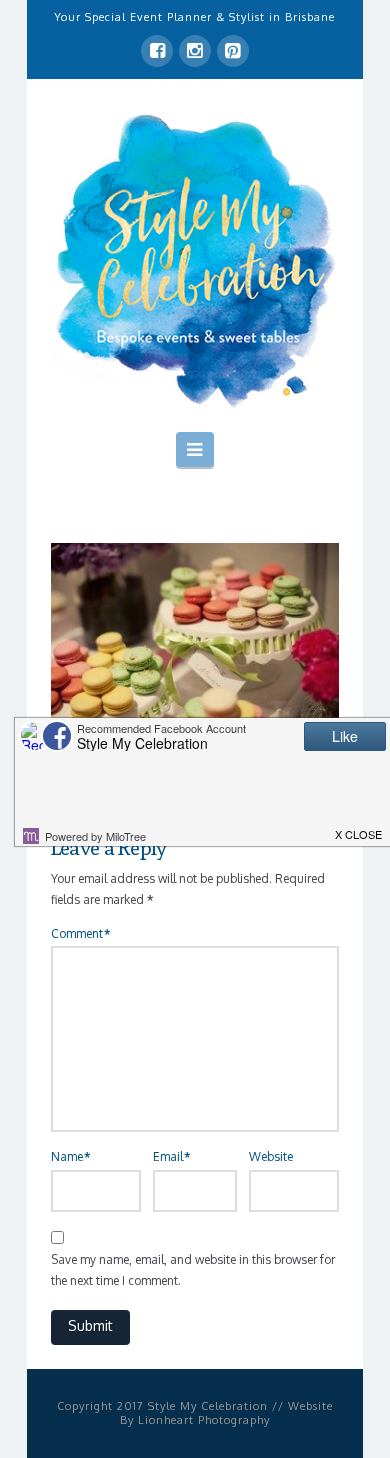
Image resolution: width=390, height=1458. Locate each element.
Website (271, 1156)
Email (171, 1156)
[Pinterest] (233, 51)
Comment (80, 933)
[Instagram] (195, 51)
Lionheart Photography (204, 1420)
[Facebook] (157, 51)
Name (70, 1156)
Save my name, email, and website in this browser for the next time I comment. (193, 1270)
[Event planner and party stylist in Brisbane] (195, 259)
